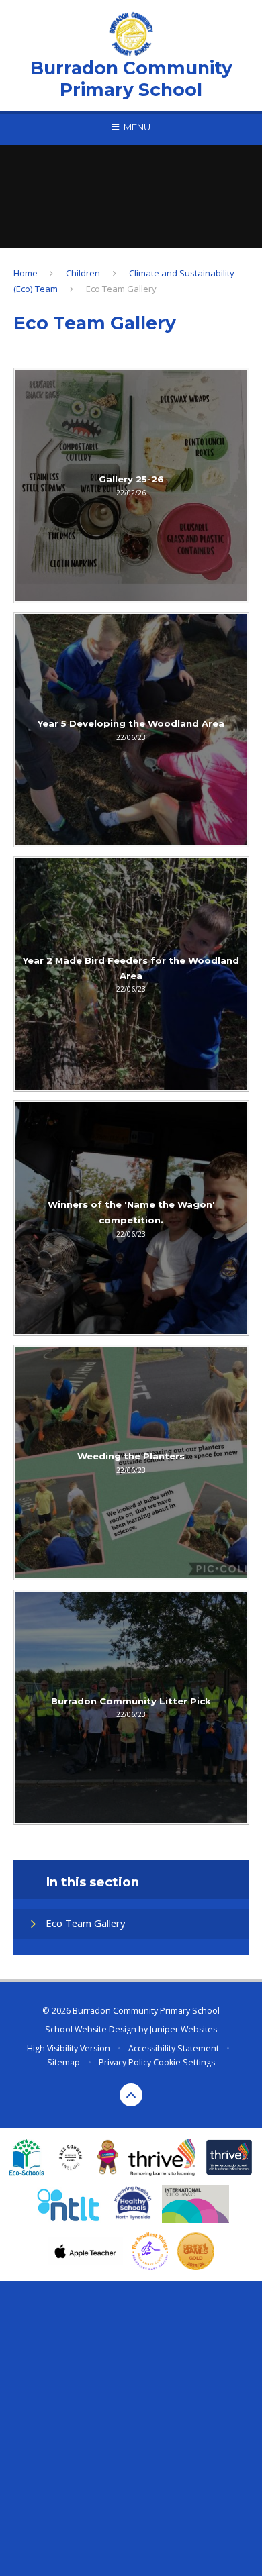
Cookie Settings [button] (184, 2062)
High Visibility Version (69, 2048)
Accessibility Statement (174, 2048)
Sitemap (63, 2062)
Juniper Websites (183, 2029)
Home (26, 273)
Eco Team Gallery (121, 289)
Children (83, 273)
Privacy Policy (125, 2062)
